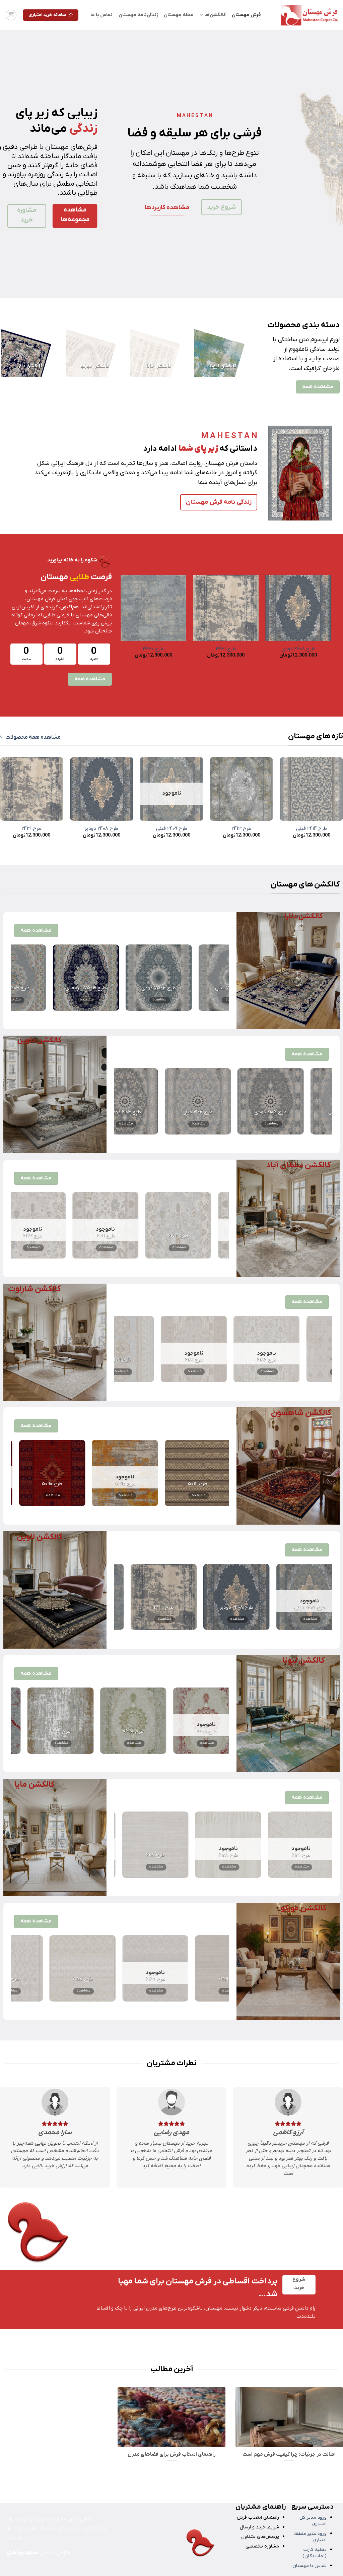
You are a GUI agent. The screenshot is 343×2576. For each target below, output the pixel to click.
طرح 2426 (198, 649)
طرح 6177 (293, 1360)
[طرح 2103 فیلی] (293, 1101)
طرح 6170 (168, 1236)
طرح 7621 (27, 1732)
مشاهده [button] (212, 1000)
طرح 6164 (208, 1979)
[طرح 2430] (276, 1597)
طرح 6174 (23, 1236)
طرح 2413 (242, 829)
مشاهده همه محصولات (33, 737)
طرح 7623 (100, 1732)
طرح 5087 (98, 1484)
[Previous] (328, 164)
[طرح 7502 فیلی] (66, 978)
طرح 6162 (62, 1979)
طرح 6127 (202, 1855)
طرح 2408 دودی (101, 829)
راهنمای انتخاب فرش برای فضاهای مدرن (171, 2455)
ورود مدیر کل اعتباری (313, 2521)
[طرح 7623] (100, 1721)
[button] (11, 15)
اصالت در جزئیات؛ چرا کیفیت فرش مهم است (289, 2455)
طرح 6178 (220, 1360)
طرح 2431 (31, 829)
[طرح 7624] (173, 1721)
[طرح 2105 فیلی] (148, 1101)
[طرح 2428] (203, 1597)
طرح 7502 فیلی (66, 988)
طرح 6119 (275, 1855)
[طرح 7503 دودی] (139, 978)
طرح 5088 (26, 1484)
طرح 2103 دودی (220, 1112)
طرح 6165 (135, 1979)
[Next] (10, 164)
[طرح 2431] (32, 789)
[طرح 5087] (98, 1473)
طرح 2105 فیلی (148, 1112)
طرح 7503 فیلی (211, 988)
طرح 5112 (171, 1484)
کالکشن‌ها (215, 15)
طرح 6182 (147, 1360)
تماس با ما (101, 15)
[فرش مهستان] (304, 15)
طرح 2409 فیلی (172, 829)
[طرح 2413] (241, 789)
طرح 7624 (173, 1732)
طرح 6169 (96, 1236)
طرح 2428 (271, 649)
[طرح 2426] (130, 1597)
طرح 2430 (276, 1608)
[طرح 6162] (62, 1968)
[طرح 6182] (147, 1349)
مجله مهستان (179, 15)
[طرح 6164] (208, 1968)
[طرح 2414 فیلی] (311, 789)
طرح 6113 (129, 1855)
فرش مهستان (246, 15)
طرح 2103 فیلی (293, 1112)
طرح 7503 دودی (139, 988)
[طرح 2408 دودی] (102, 789)
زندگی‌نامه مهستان (138, 15)
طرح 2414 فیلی (126, 649)
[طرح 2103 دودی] (220, 1101)
